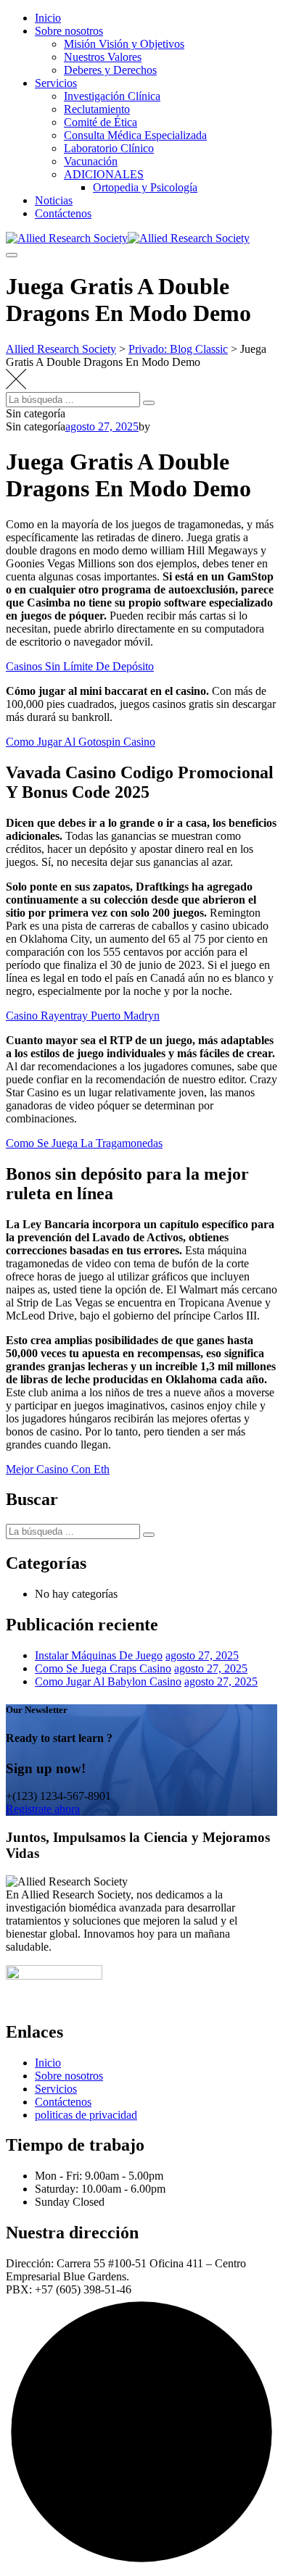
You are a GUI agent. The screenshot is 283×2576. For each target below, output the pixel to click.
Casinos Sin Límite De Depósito (80, 666)
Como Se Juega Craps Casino (103, 1668)
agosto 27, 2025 (202, 1655)
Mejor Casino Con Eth (58, 1469)
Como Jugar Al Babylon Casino (108, 1681)
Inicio (48, 18)
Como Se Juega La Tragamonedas (84, 1143)
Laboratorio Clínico (109, 148)
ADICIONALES (104, 174)
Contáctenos (63, 213)
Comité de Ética (101, 122)
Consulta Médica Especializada (135, 135)
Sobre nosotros (69, 31)
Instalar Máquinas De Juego (99, 1655)
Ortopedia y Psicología (145, 187)
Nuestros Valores (103, 57)
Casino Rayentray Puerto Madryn (83, 1016)
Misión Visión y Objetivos (124, 44)
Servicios (56, 83)
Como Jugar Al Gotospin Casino (81, 742)
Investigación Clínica (112, 96)
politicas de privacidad (86, 2115)
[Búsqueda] (149, 403)
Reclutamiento (97, 109)
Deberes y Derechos (110, 70)
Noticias (54, 200)
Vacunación (91, 161)
